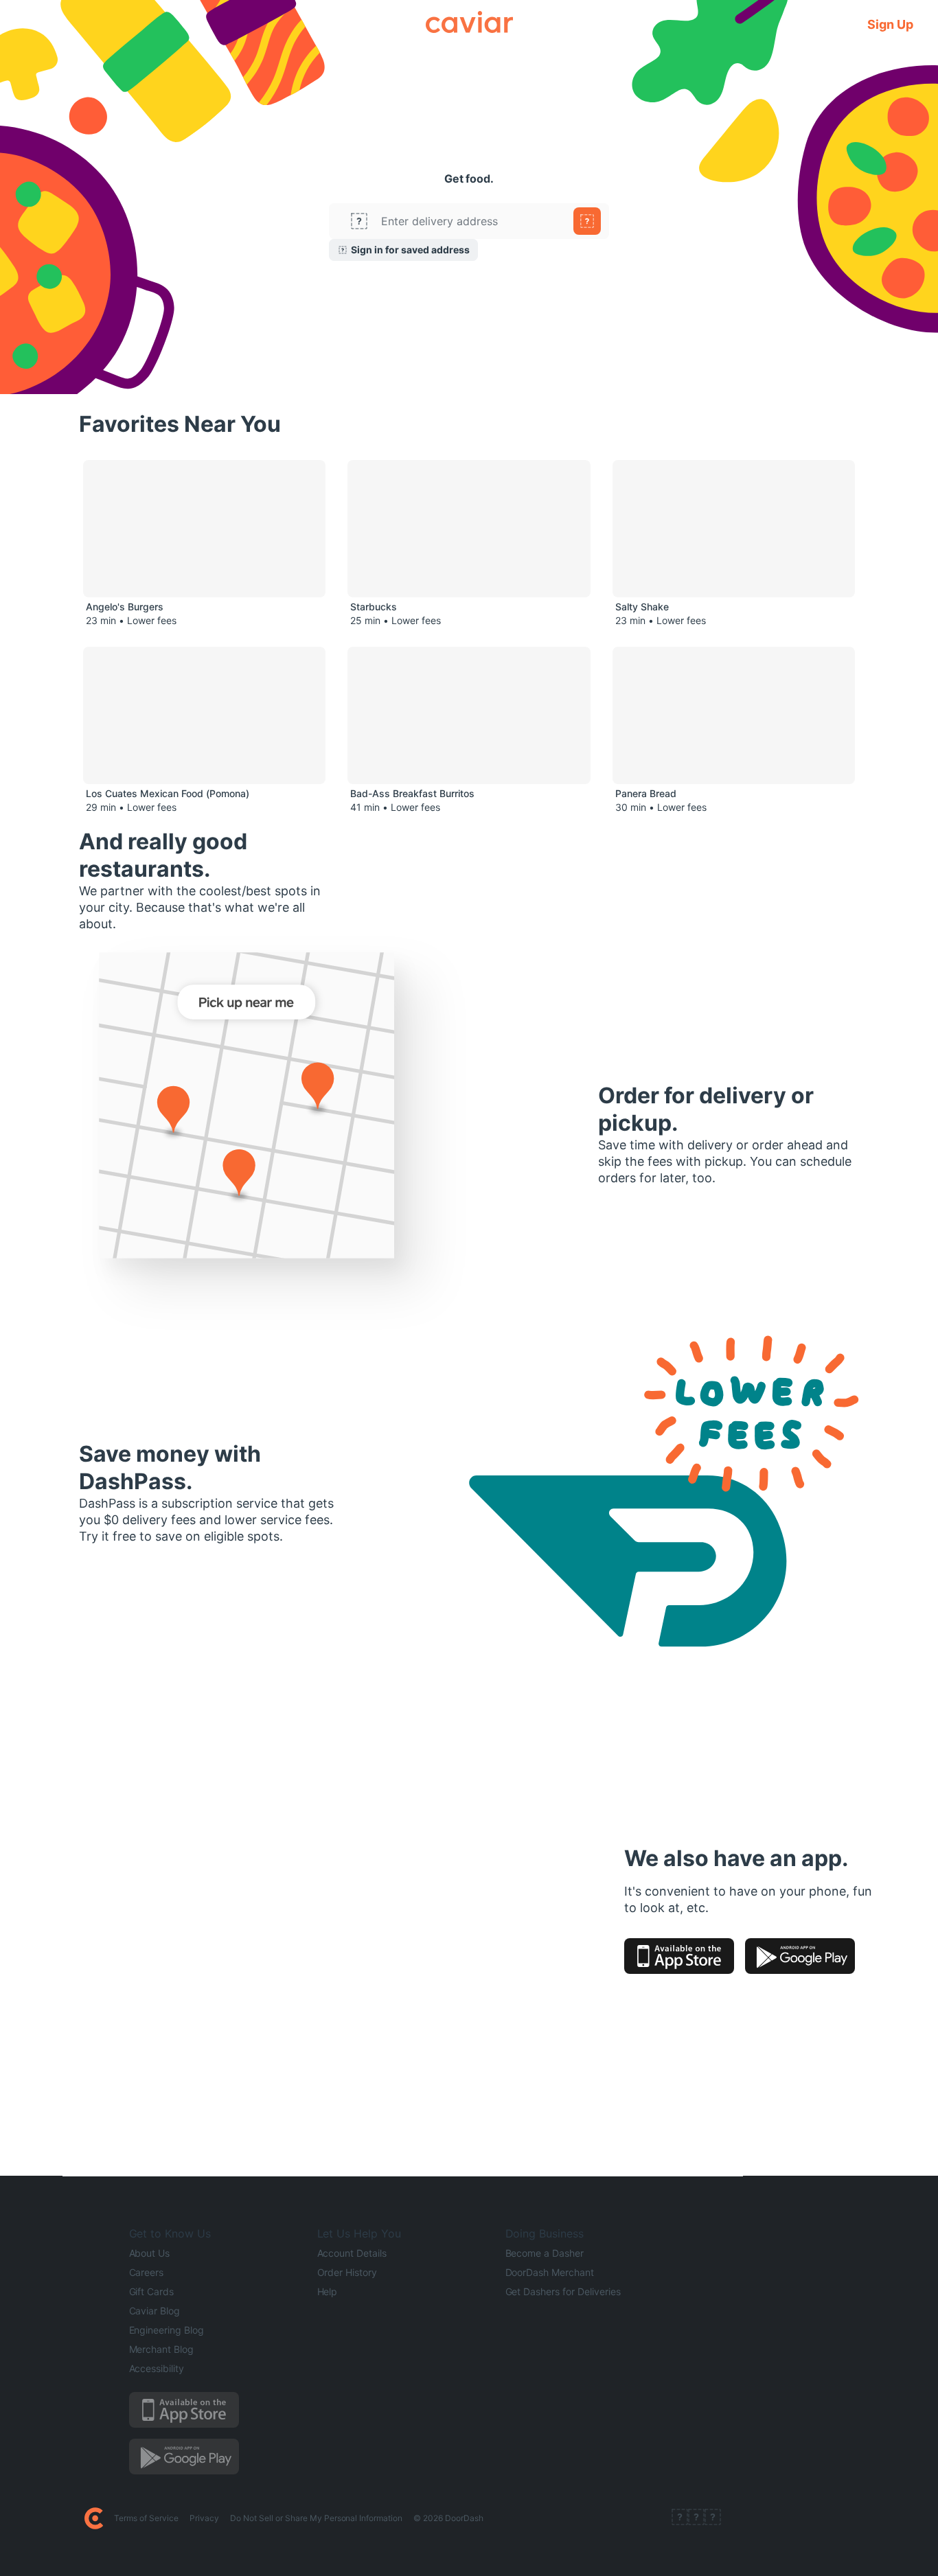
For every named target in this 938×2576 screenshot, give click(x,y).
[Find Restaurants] (587, 221)
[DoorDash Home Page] (94, 2518)
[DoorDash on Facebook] (680, 2518)
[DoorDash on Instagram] (713, 2518)
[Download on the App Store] (679, 1956)
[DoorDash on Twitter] (696, 2518)
